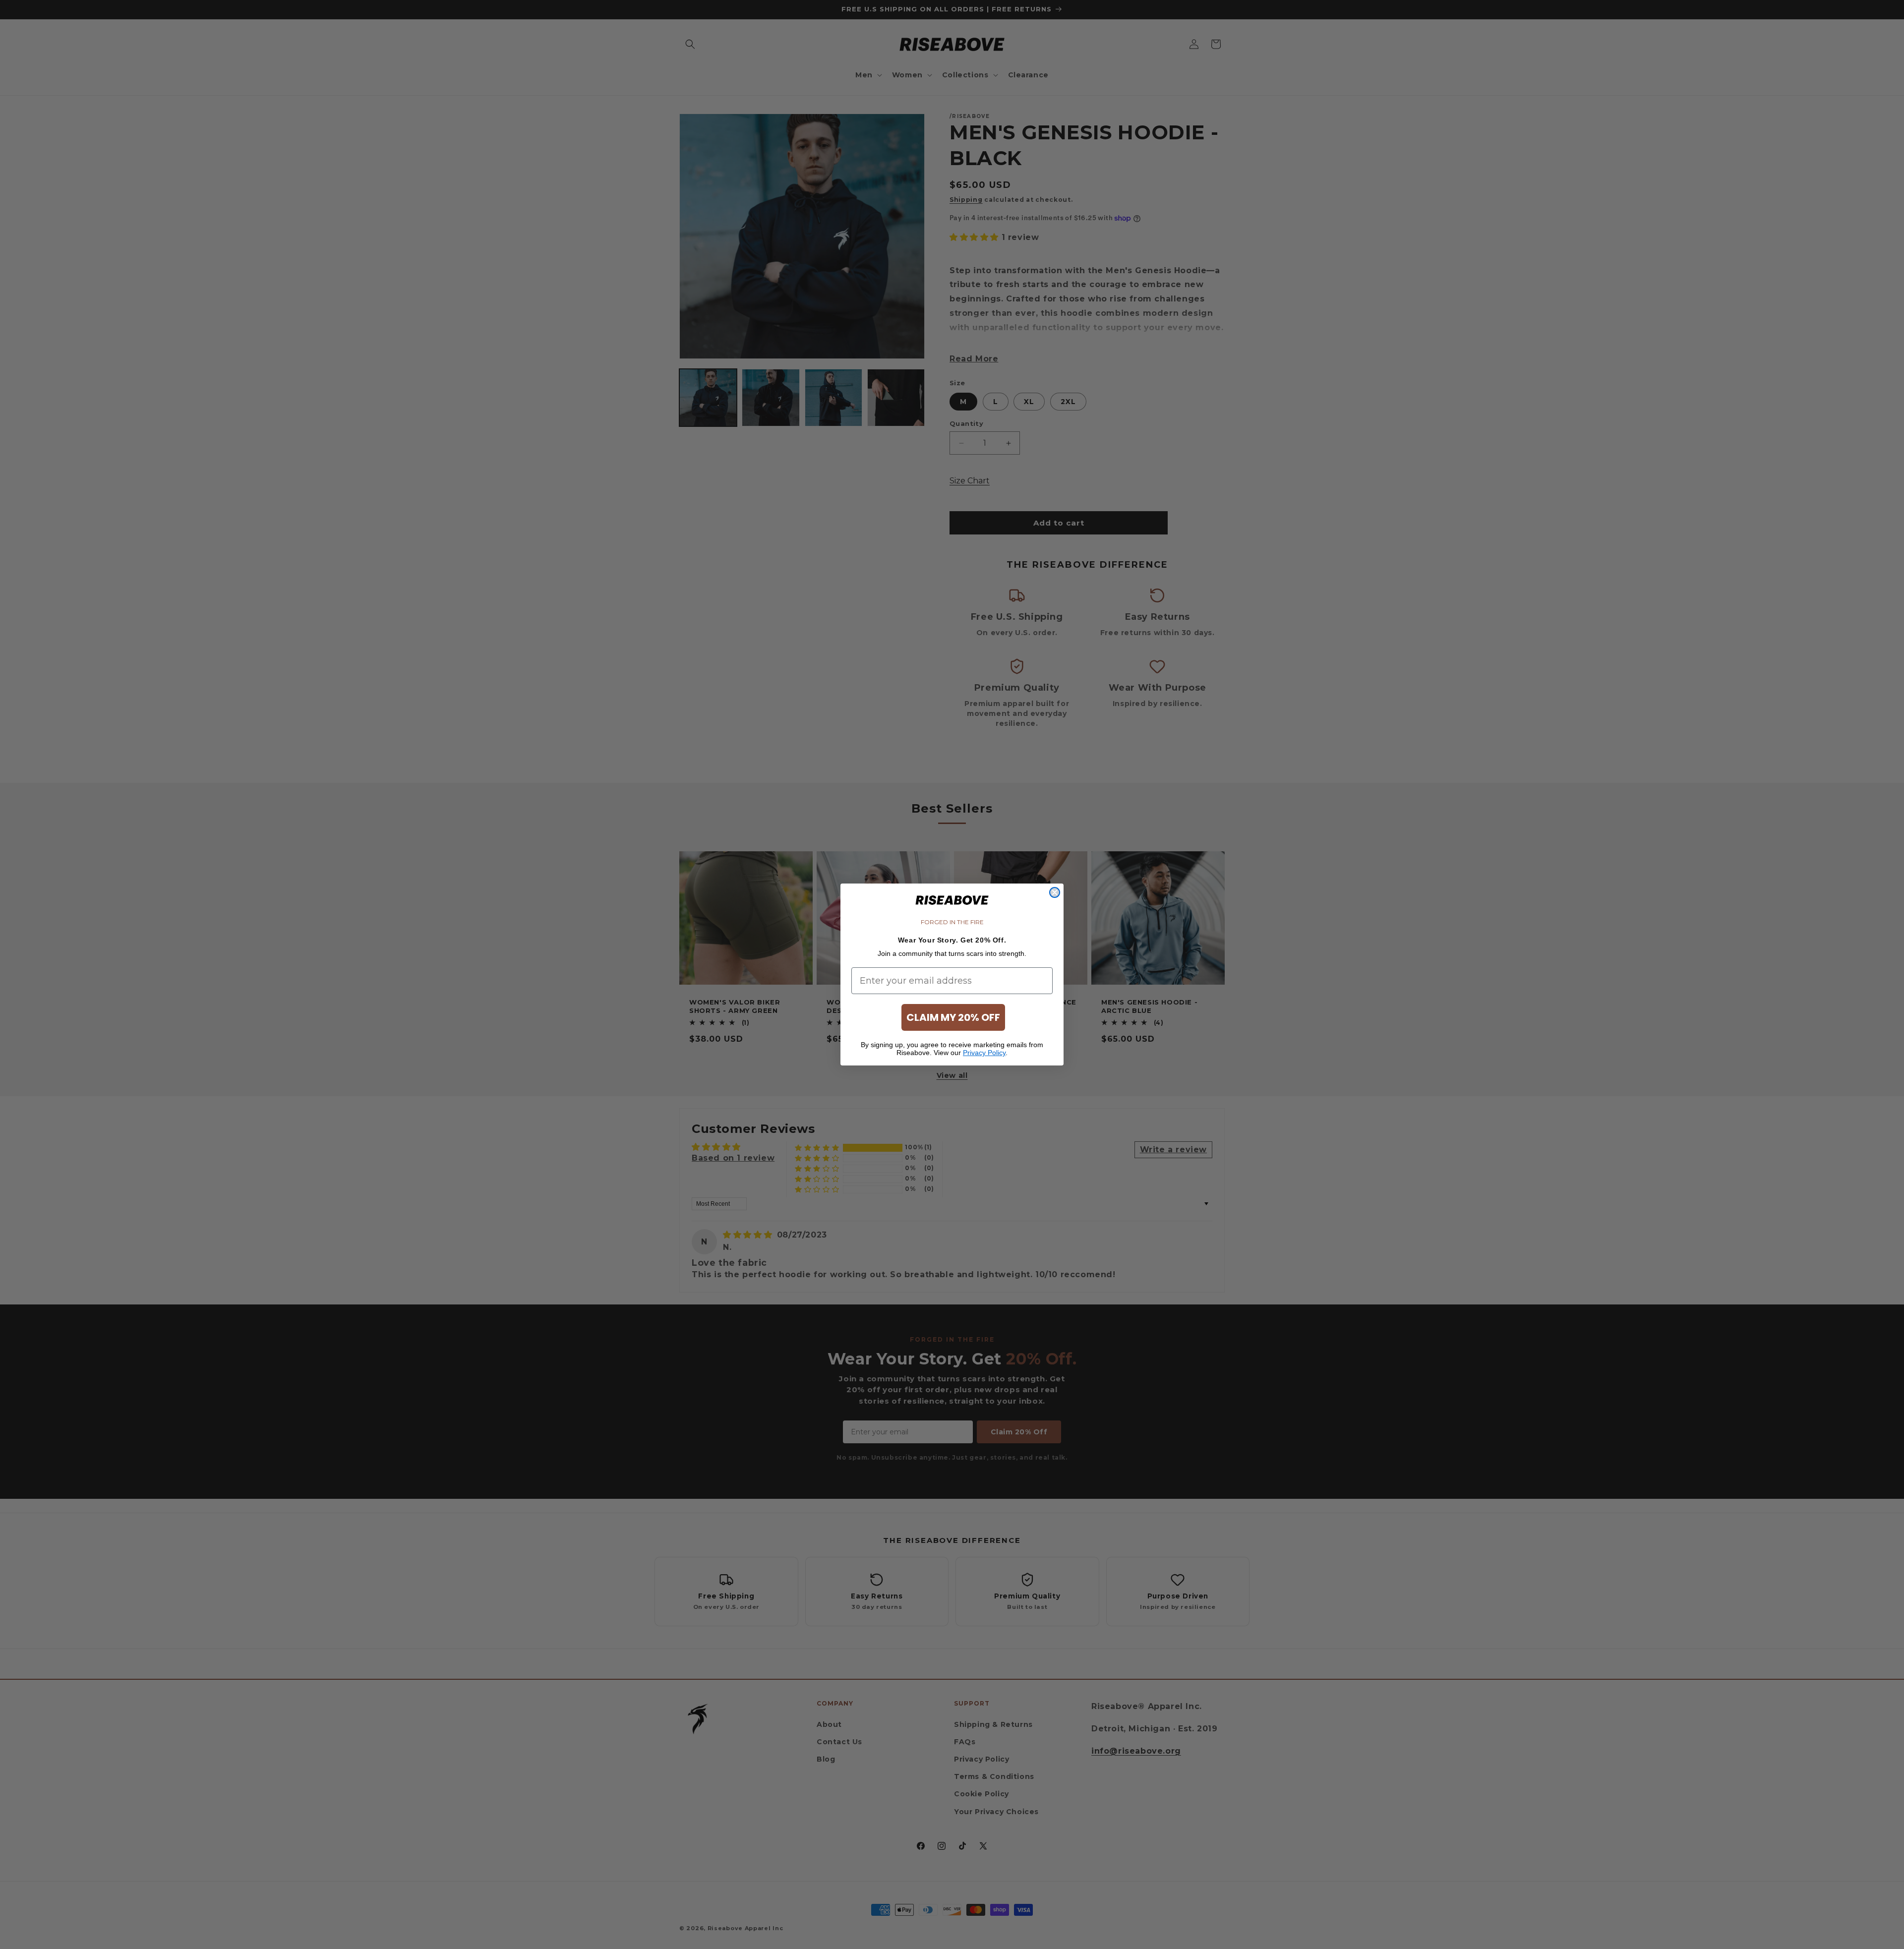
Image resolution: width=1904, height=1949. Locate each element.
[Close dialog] (1055, 892)
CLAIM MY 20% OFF (953, 1017)
